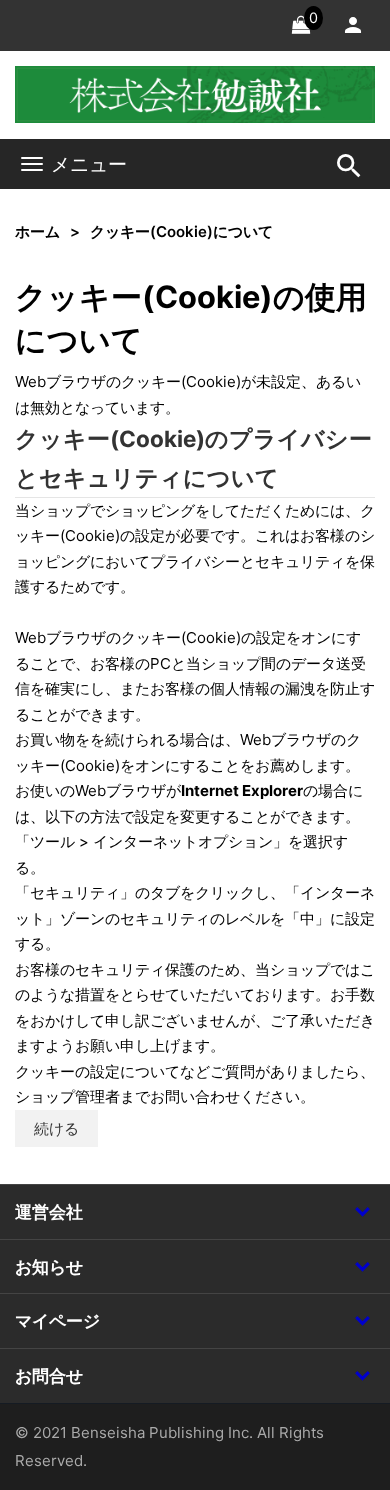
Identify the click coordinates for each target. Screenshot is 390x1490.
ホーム (37, 231)
